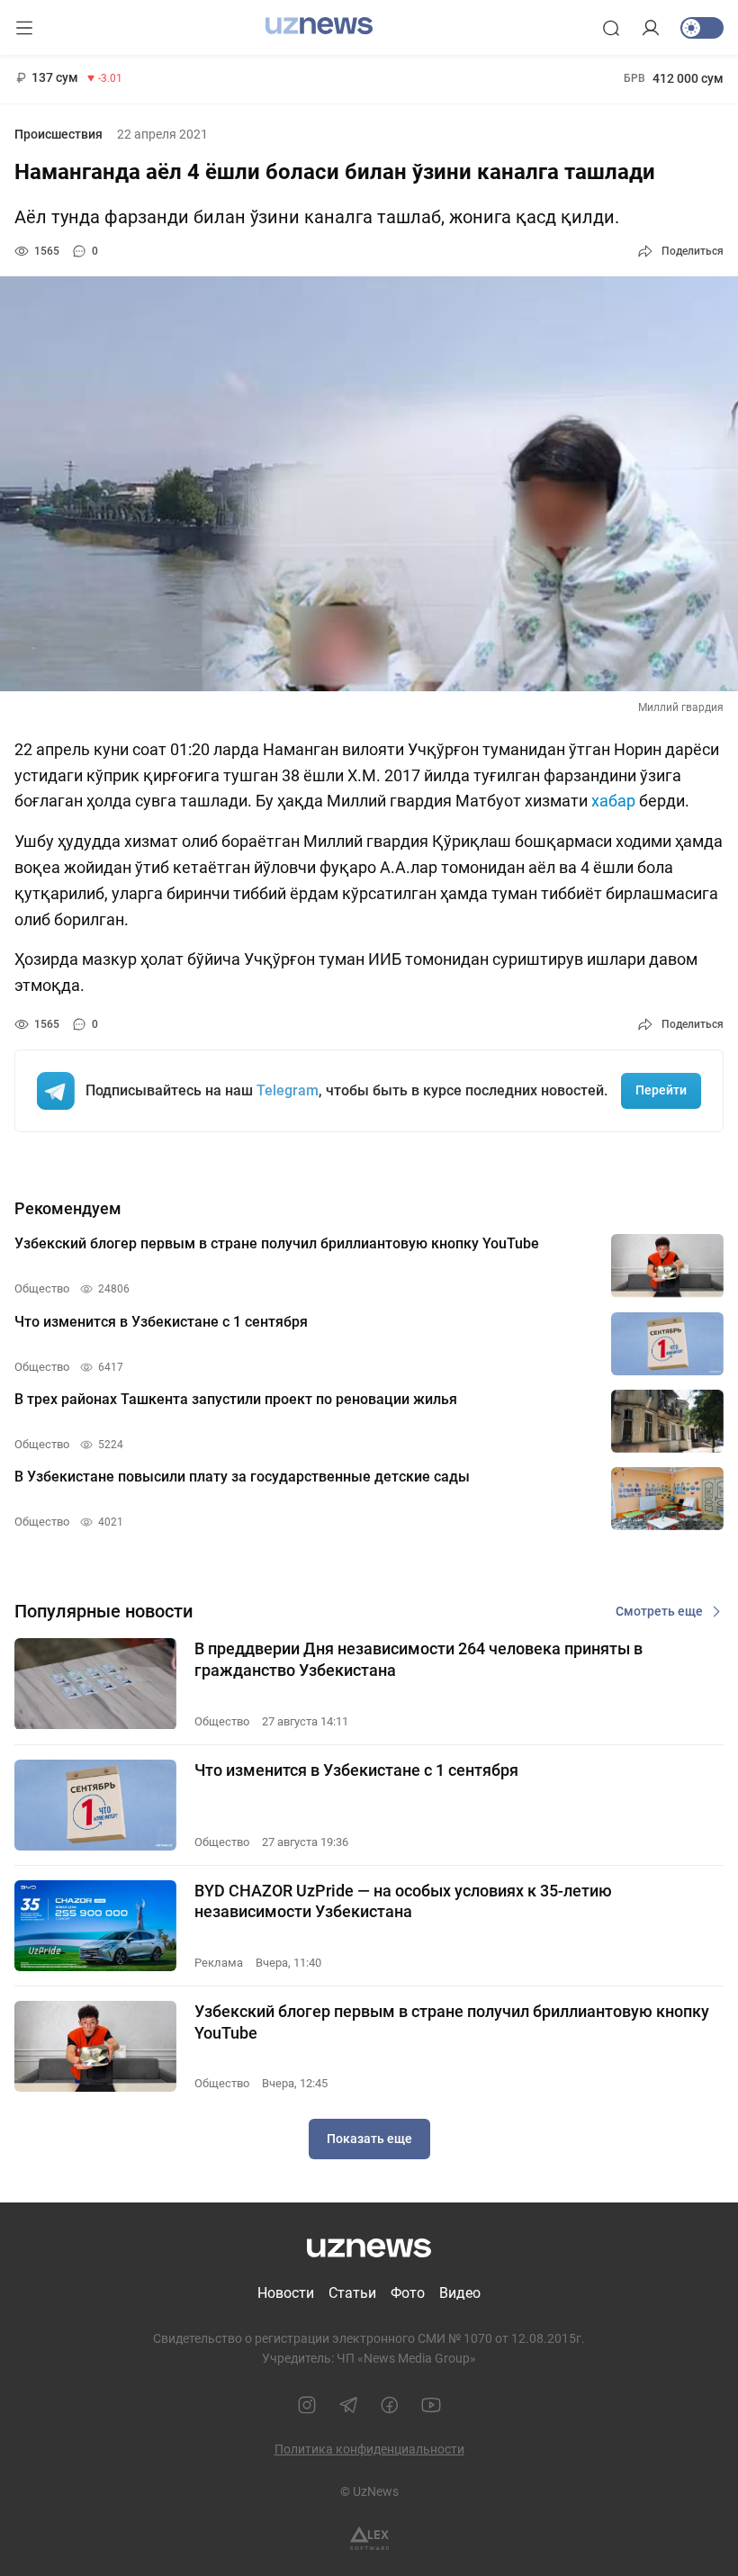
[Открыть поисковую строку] (611, 28)
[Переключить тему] (702, 28)
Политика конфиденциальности (369, 2449)
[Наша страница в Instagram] (307, 2405)
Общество (222, 1721)
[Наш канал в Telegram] (348, 2405)
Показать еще (369, 2139)
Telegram (288, 1090)
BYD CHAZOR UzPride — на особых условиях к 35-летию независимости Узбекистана (403, 1901)
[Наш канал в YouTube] (431, 2405)
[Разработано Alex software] (369, 2539)
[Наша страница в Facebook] (390, 2405)
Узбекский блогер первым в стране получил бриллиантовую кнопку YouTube (452, 2022)
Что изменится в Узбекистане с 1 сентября (356, 1770)
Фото (408, 2293)
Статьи (352, 2293)
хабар (613, 801)
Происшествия (58, 134)
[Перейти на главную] (319, 26)
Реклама (219, 1963)
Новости (286, 2293)
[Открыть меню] (24, 28)
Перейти (661, 1090)
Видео (460, 2293)
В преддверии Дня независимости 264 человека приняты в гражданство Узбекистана (418, 1659)
